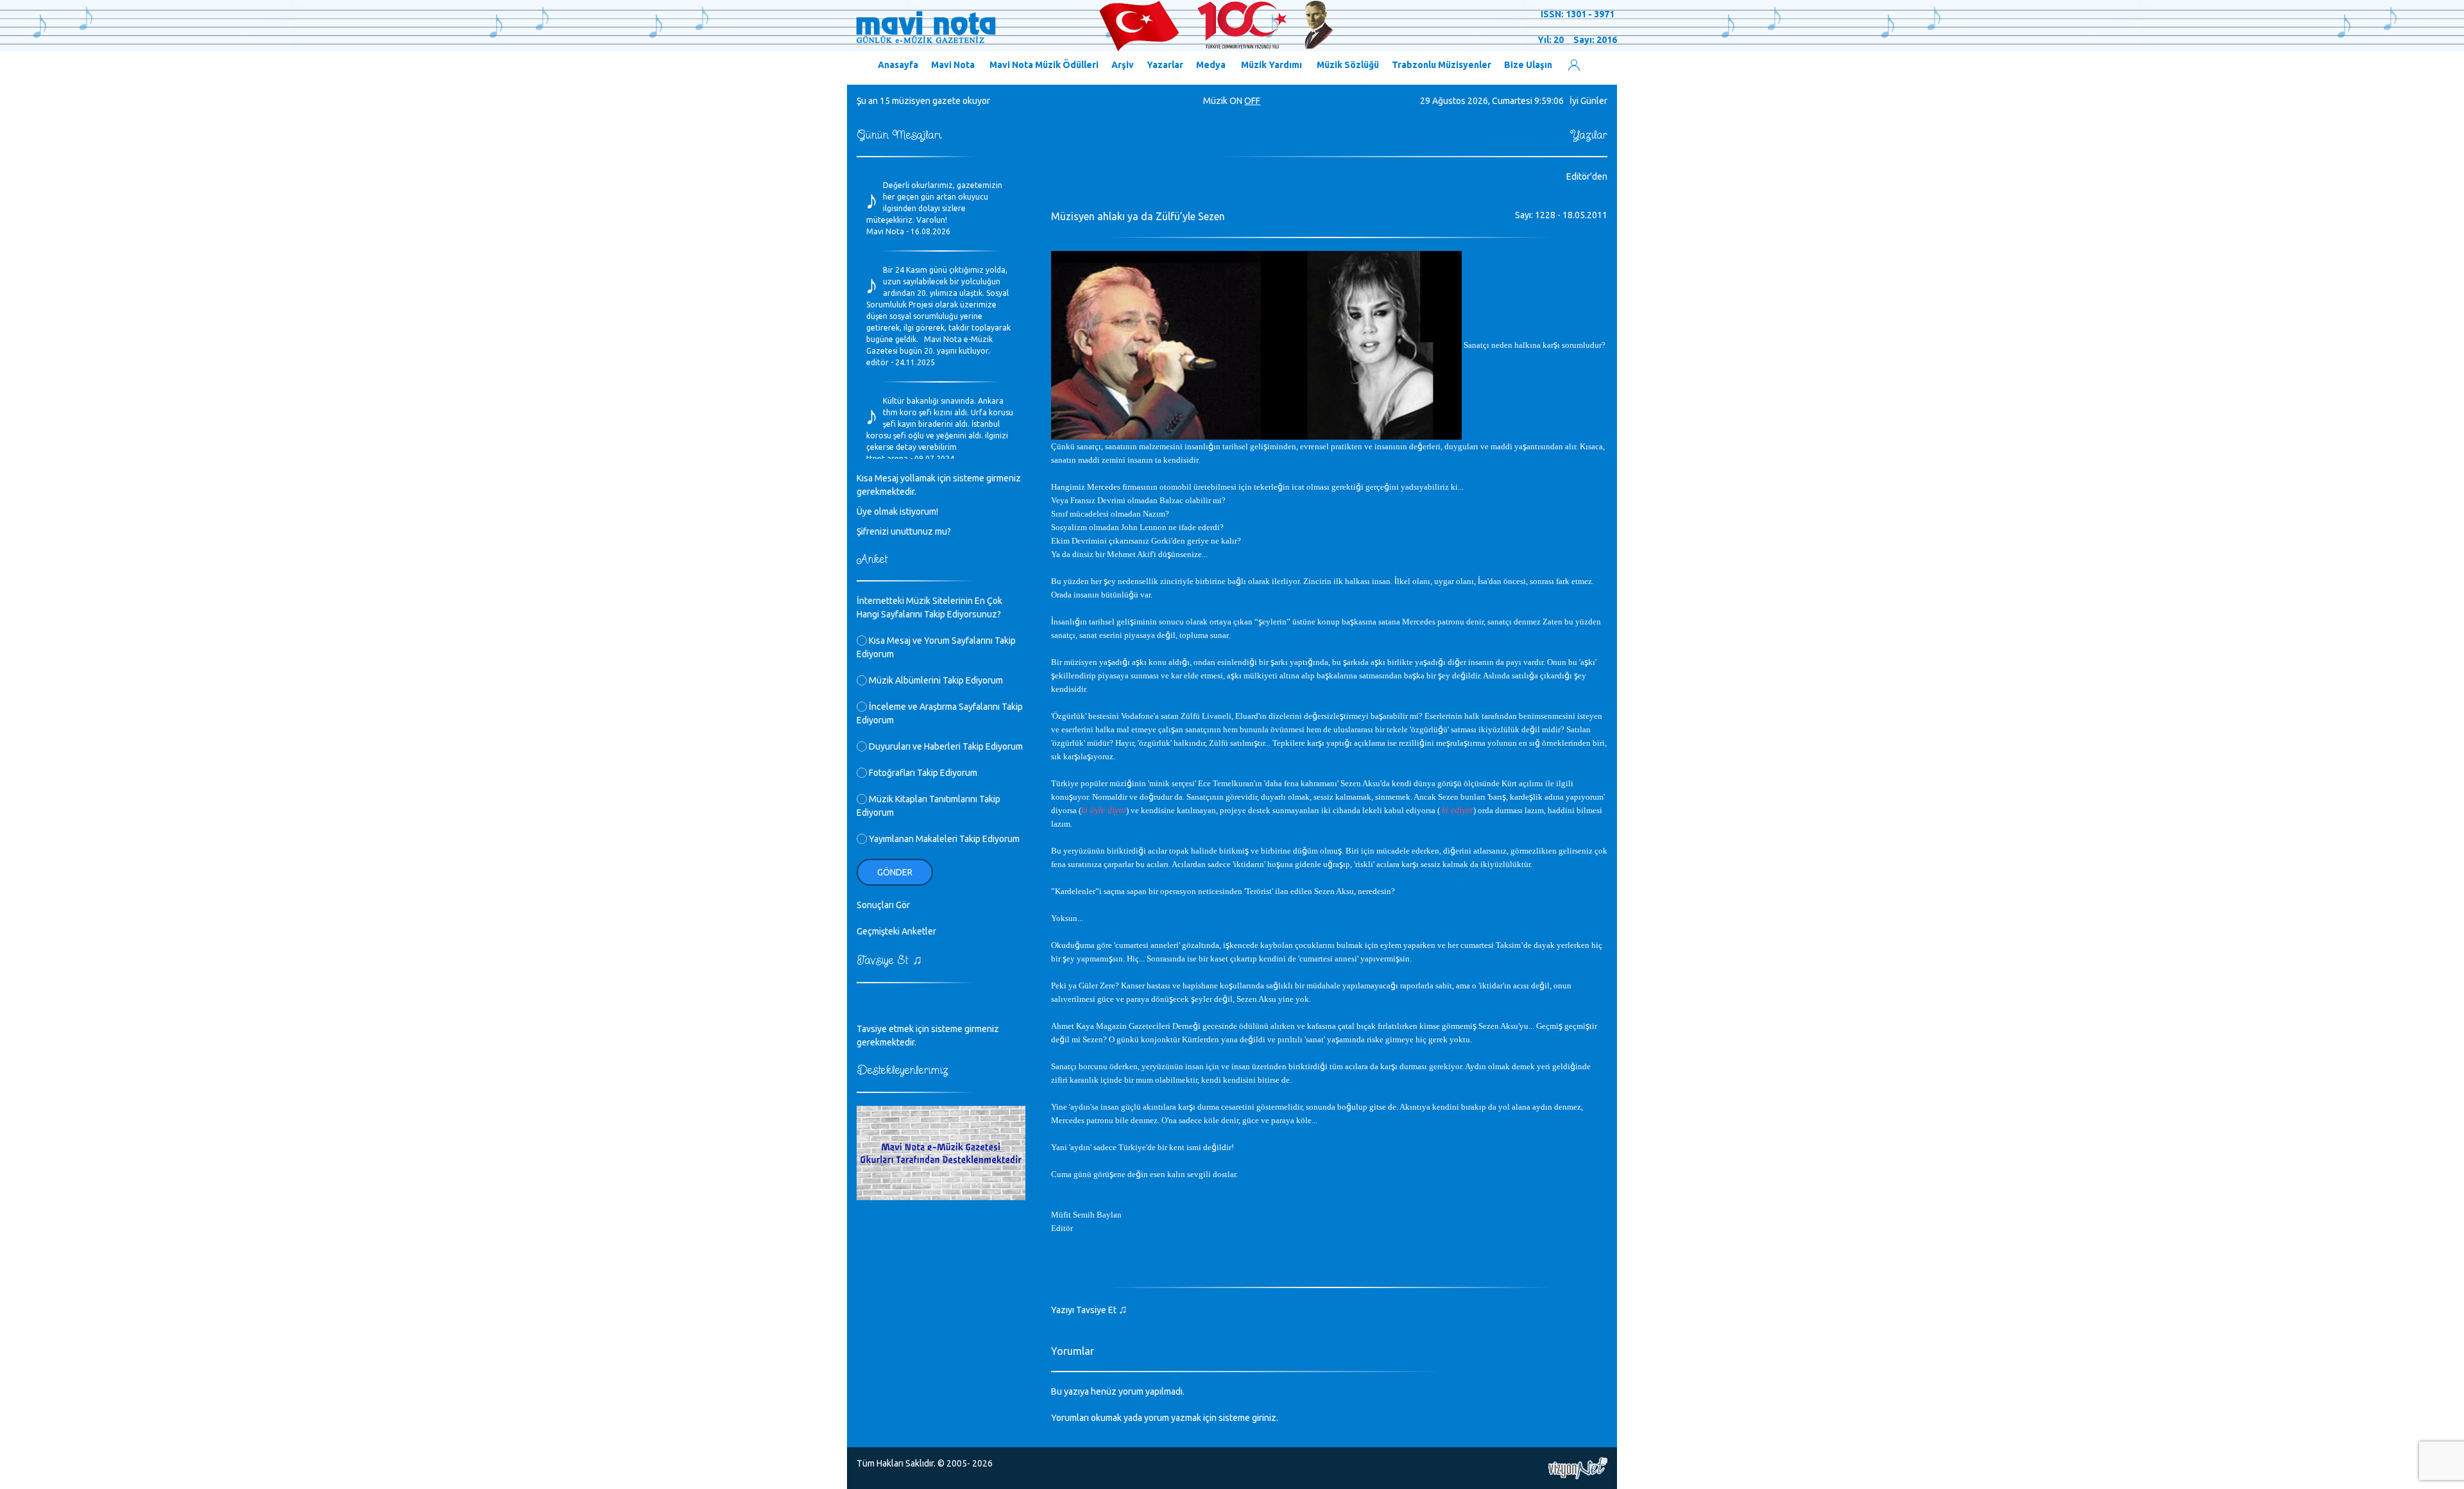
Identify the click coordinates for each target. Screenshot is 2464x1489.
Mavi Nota (953, 65)
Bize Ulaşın (1528, 65)
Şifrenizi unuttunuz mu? (904, 531)
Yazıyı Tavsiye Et (1089, 1310)
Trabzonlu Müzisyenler (1442, 65)
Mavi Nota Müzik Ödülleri (1044, 65)
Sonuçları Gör (883, 905)
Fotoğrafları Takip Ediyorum (922, 773)
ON (1236, 101)
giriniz (1264, 1418)
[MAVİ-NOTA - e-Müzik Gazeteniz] (1094, 26)
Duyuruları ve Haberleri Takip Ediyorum (945, 746)
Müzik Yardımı (1271, 65)
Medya (1211, 65)
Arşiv (1123, 65)
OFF (1252, 101)
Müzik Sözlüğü (1348, 65)
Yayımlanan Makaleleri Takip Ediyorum (943, 839)
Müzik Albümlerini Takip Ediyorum (935, 680)
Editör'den (1587, 176)
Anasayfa (898, 65)
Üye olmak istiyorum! (897, 512)
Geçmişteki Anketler (896, 931)
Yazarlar (1165, 65)
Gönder (895, 872)
